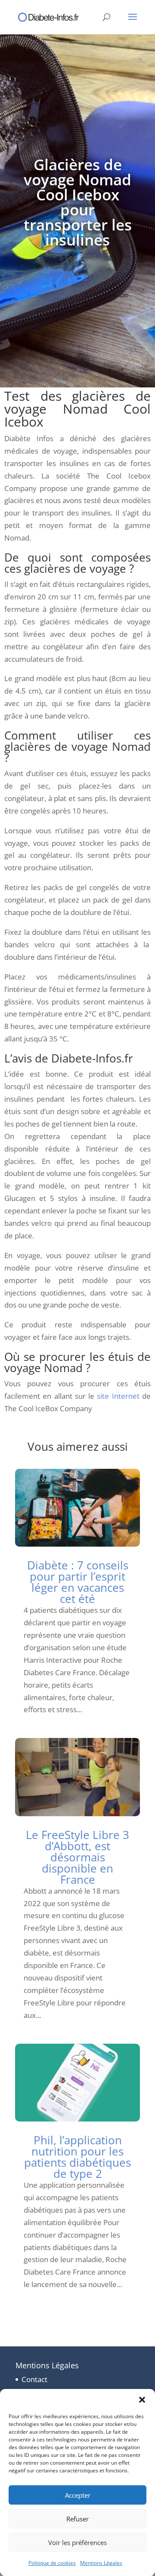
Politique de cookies (52, 2563)
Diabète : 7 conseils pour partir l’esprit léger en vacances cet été (78, 1582)
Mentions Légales (101, 2563)
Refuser (77, 2519)
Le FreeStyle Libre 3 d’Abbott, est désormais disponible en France (77, 1857)
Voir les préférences (77, 2542)
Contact (34, 2379)
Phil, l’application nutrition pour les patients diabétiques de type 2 (77, 2157)
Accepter (78, 2495)
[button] (142, 2400)
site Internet (118, 1396)
